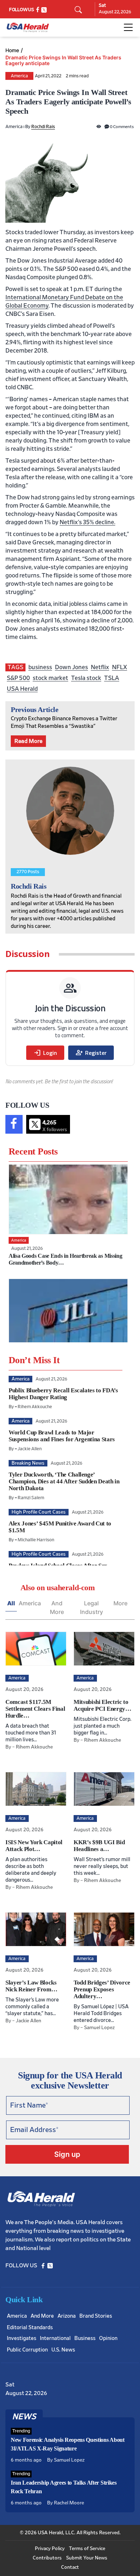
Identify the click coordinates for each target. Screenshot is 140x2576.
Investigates (22, 2338)
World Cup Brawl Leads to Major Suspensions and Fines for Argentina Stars (62, 1436)
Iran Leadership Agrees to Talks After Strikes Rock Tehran (64, 2487)
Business (85, 2338)
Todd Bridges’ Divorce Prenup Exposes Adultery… (102, 1989)
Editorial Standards (30, 2328)
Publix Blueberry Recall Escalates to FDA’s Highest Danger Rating (63, 1394)
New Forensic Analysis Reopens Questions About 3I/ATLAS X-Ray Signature (68, 2444)
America (19, 76)
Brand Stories (96, 2316)
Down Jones (71, 667)
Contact (70, 2567)
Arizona (67, 2316)
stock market (50, 678)
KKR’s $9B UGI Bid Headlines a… (99, 1846)
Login (45, 1053)
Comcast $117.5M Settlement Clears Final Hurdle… (35, 1709)
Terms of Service (87, 2549)
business (40, 667)
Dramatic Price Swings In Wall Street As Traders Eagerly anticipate (63, 60)
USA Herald (22, 689)
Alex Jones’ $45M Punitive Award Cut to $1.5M (60, 1527)
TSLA (112, 678)
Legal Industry (92, 1607)
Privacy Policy (50, 2549)
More (120, 1603)
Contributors (47, 2558)
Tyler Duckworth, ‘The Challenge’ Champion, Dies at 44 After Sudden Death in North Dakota (64, 1481)
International (55, 2338)
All (11, 1603)
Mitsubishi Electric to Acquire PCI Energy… (102, 1705)
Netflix (100, 667)
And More (57, 1607)
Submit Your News (87, 2558)
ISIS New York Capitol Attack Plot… (34, 1846)
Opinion (108, 2338)
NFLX (120, 667)
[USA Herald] (28, 28)
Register (91, 1053)
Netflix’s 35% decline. (87, 522)
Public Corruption (27, 2350)
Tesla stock (86, 678)
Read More (28, 741)
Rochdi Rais (43, 127)
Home (12, 50)
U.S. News (63, 2350)
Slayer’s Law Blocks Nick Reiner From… (31, 1986)
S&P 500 (18, 678)
